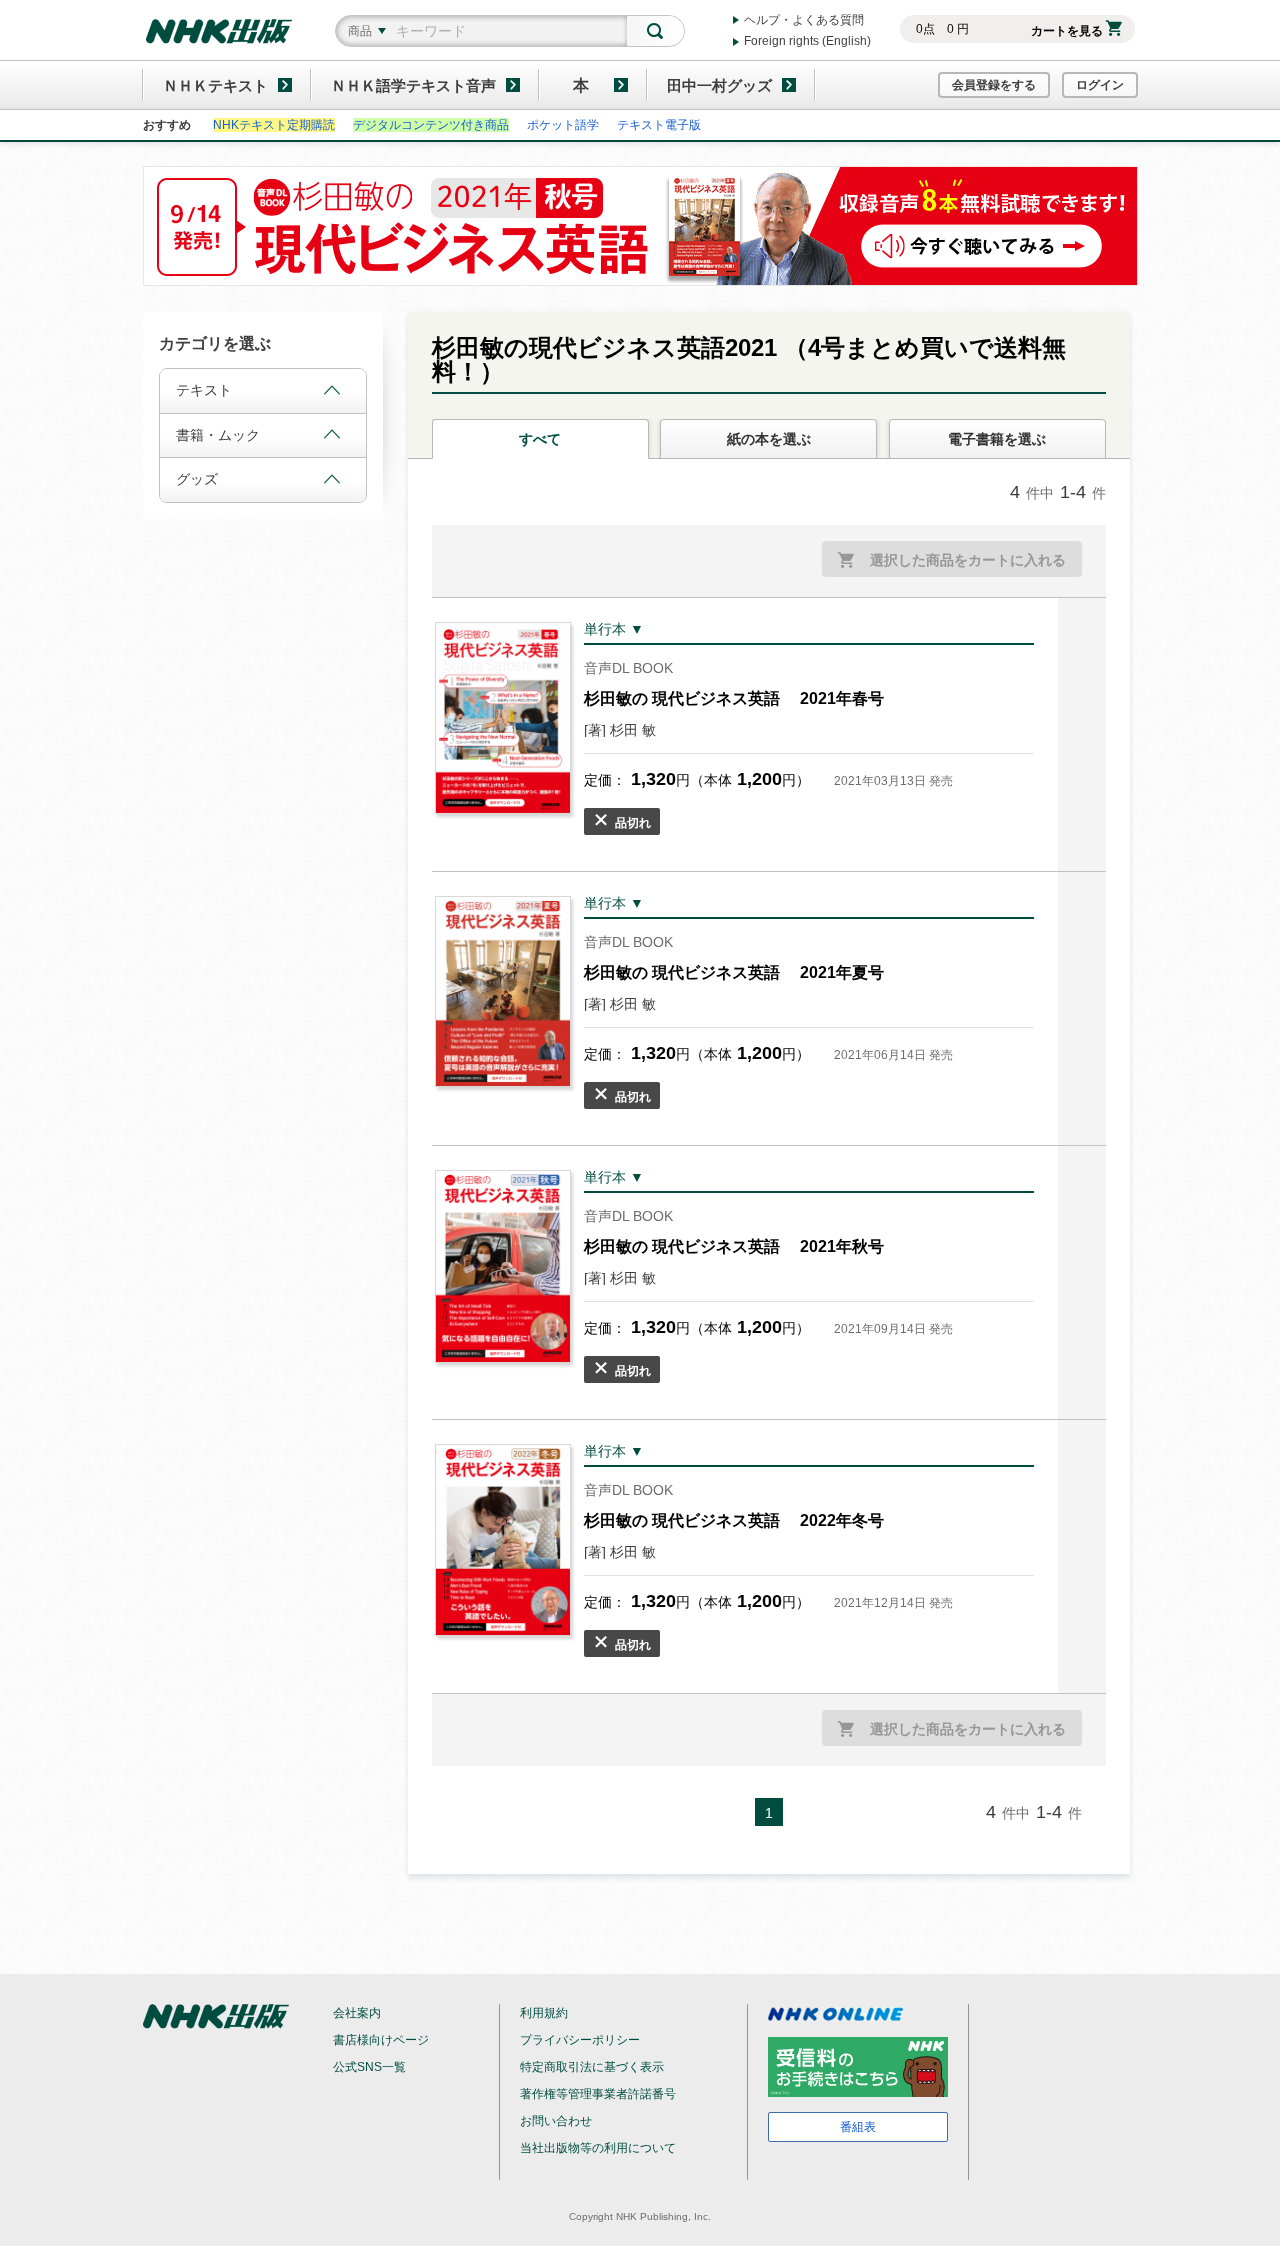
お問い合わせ (556, 2121)
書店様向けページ (381, 2040)
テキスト (204, 390)
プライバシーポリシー (580, 2040)
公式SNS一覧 (369, 2067)
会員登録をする (994, 85)
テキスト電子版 (659, 125)
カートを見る (1067, 31)
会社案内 (357, 2013)
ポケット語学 (563, 125)
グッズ (197, 479)
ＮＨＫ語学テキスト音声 (413, 85)
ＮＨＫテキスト (215, 85)
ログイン (1100, 85)
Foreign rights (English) (807, 41)
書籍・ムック (218, 435)
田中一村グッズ (719, 85)
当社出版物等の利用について (598, 2148)
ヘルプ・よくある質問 (804, 20)
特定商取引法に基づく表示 (592, 2067)
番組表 (858, 2127)
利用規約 (544, 2013)
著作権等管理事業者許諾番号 (598, 2094)
